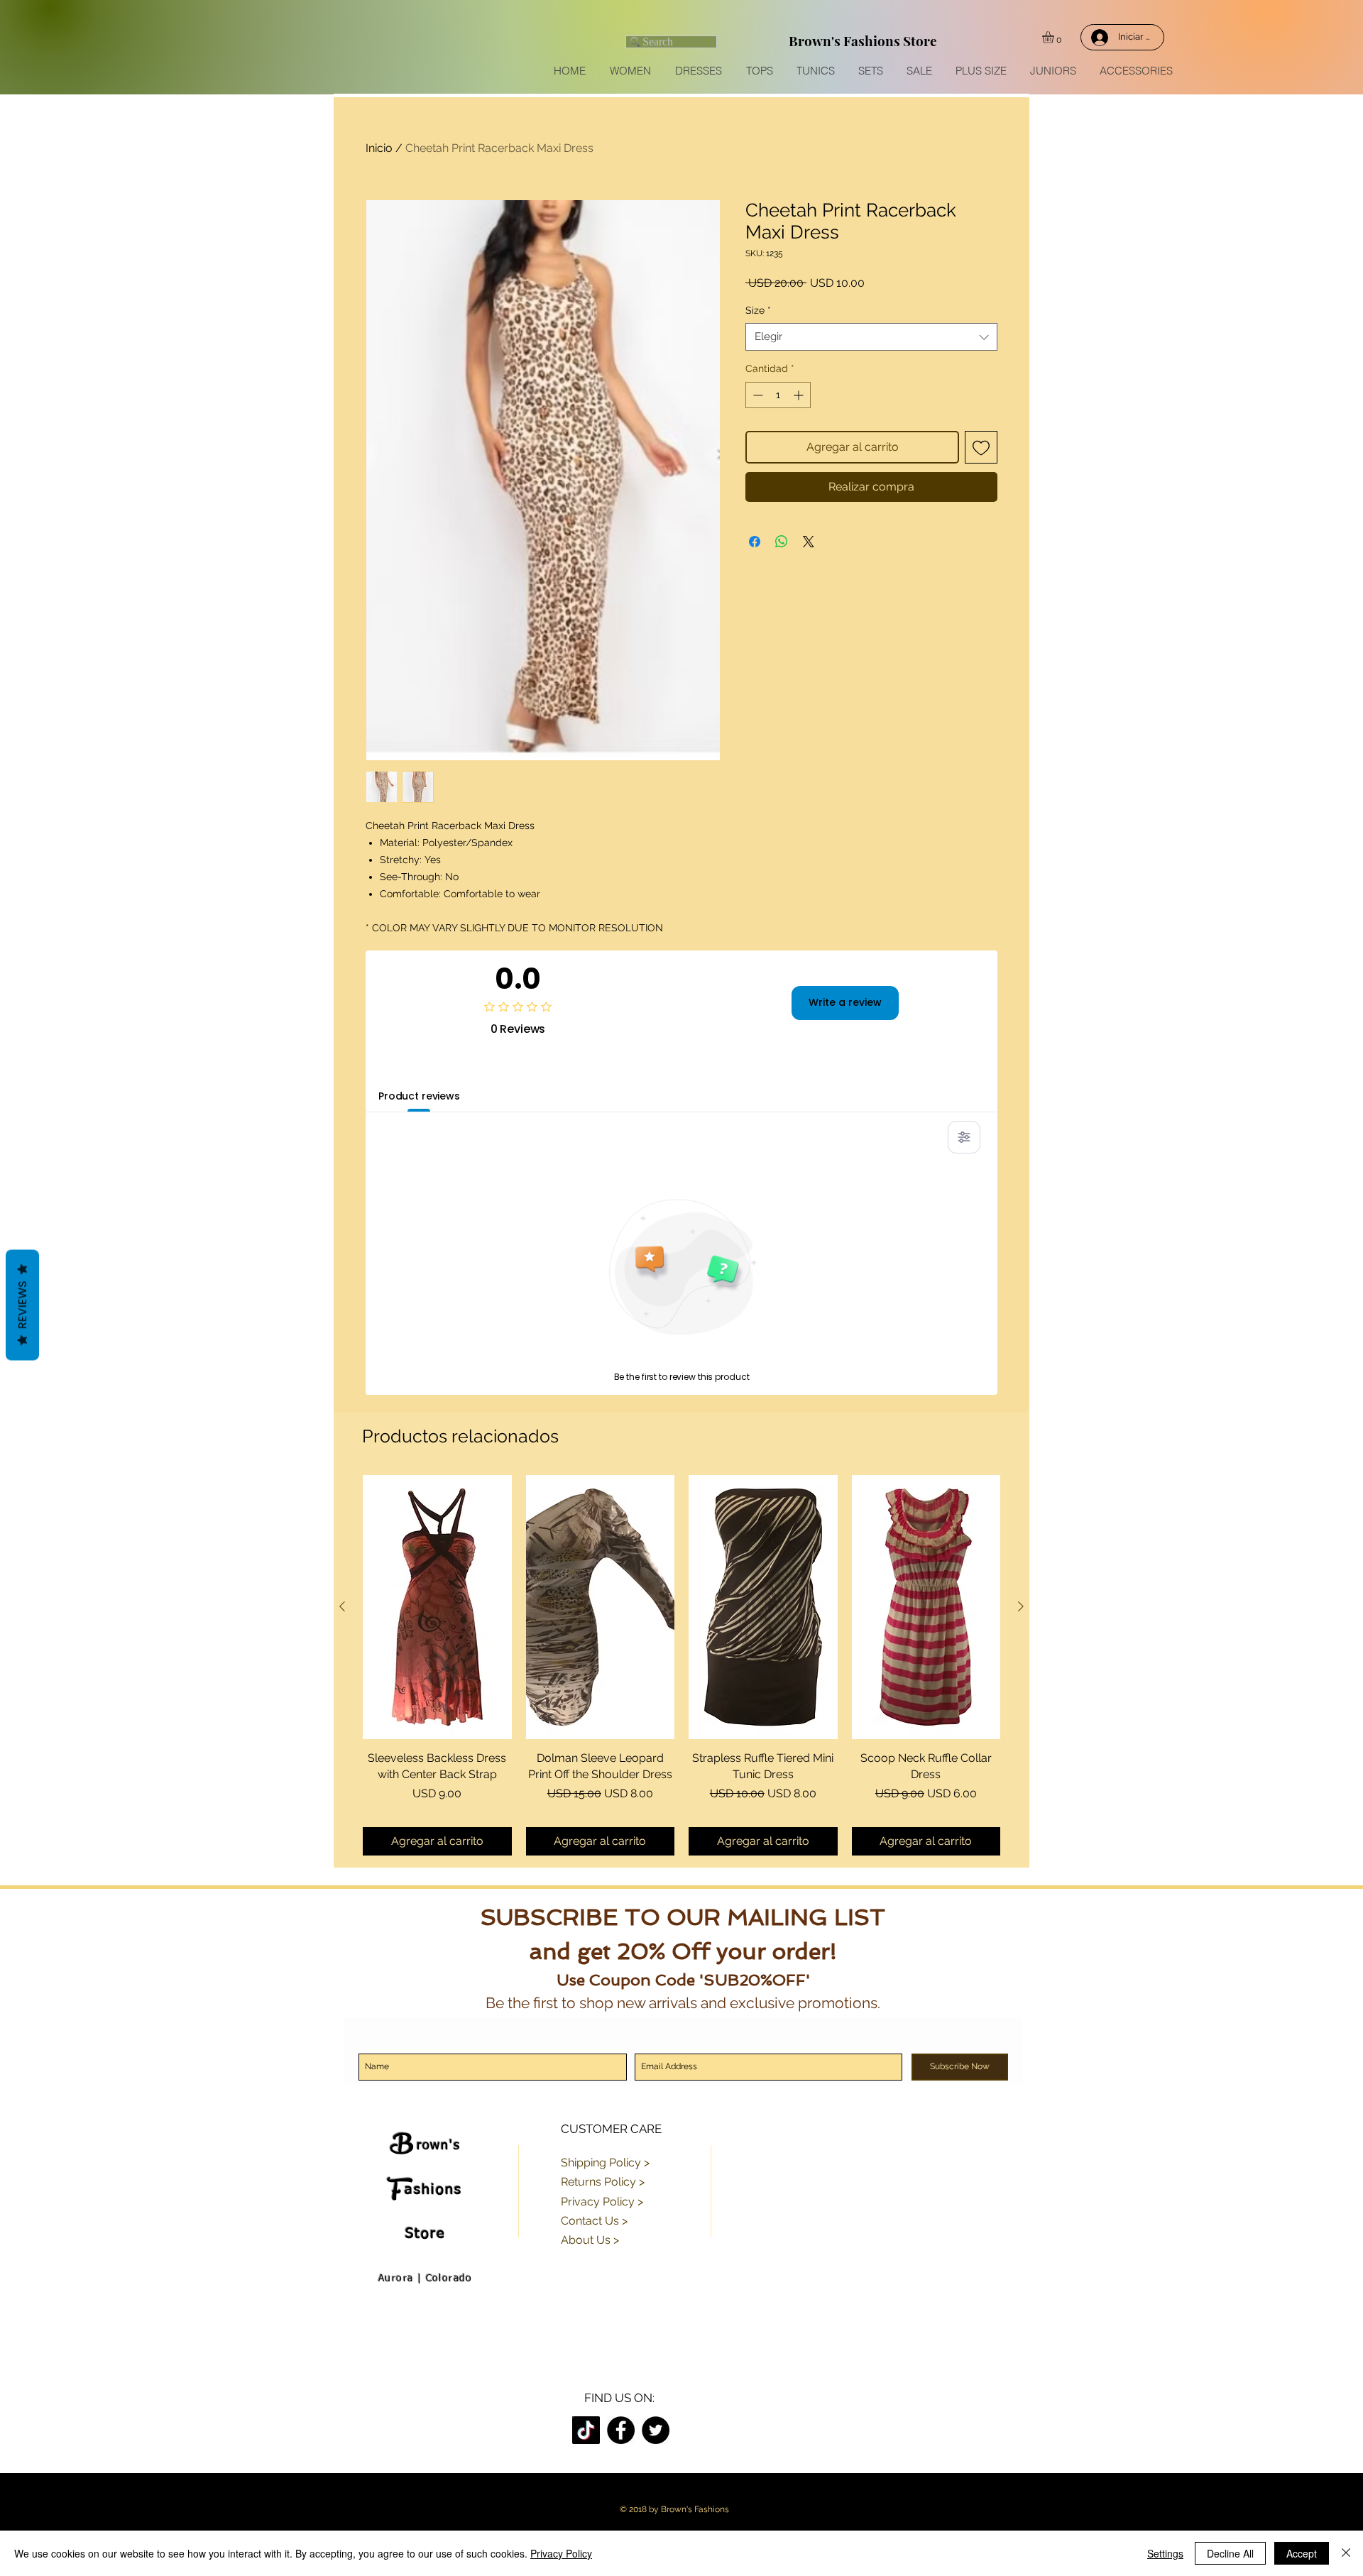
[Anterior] (342, 1606)
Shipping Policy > (605, 2163)
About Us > (590, 2240)
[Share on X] (809, 542)
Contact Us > (594, 2221)
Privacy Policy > (602, 2202)
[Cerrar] (1346, 2553)
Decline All (1230, 2553)
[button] (1055, 37)
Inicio (379, 148)
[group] (681, 1665)
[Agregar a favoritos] (981, 447)
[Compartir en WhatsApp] (782, 542)
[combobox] (871, 337)
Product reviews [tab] (419, 1096)
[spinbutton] (778, 395)
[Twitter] (656, 2430)
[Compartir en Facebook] (755, 542)
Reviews (22, 1305)
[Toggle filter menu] (964, 1137)
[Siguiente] (1021, 1606)
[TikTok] (586, 2430)
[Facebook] (621, 2430)
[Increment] (800, 395)
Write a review (845, 1002)
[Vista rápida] (437, 1607)
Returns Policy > (603, 2182)
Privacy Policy (561, 2553)
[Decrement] (756, 395)
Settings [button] (1165, 2553)
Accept (1302, 2553)
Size (758, 310)
